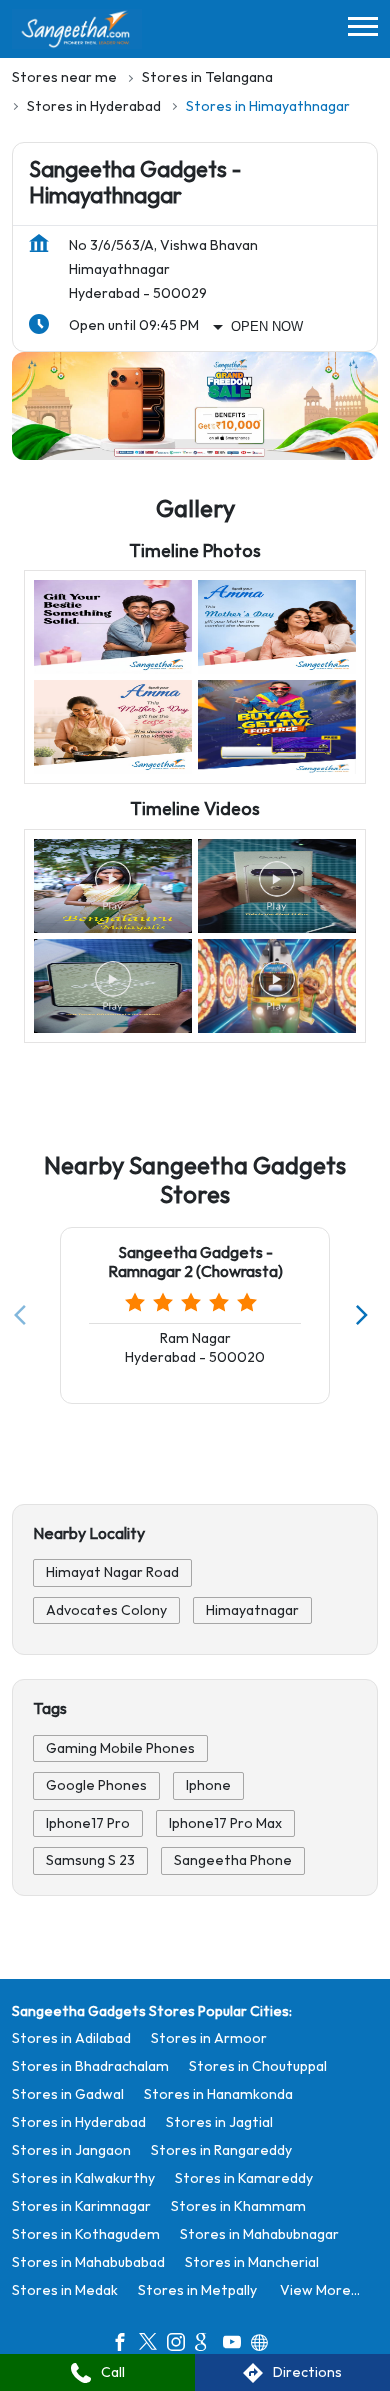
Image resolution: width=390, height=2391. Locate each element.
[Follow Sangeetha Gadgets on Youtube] (237, 2345)
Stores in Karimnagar (81, 2206)
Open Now (267, 326)
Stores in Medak (65, 2290)
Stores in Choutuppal (258, 2066)
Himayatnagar (252, 1609)
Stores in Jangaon (71, 2150)
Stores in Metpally (197, 2290)
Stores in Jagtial (219, 2122)
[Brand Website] (265, 2345)
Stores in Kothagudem (86, 2234)
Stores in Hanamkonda (218, 2094)
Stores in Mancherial (252, 2262)
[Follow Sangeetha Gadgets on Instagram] (181, 2345)
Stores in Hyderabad (79, 2122)
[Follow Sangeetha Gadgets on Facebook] (125, 2345)
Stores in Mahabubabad (88, 2262)
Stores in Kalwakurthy (83, 2178)
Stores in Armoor (209, 2038)
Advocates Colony (106, 1609)
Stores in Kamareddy (244, 2178)
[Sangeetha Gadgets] (77, 29)
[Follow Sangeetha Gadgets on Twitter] (153, 2345)
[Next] (366, 1315)
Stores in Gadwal (68, 2094)
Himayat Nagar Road (112, 1572)
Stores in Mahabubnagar (259, 2234)
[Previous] (24, 1315)
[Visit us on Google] (209, 2345)
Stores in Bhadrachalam (90, 2066)
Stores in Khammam (238, 2206)
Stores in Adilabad (71, 2038)
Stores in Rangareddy (221, 2150)
